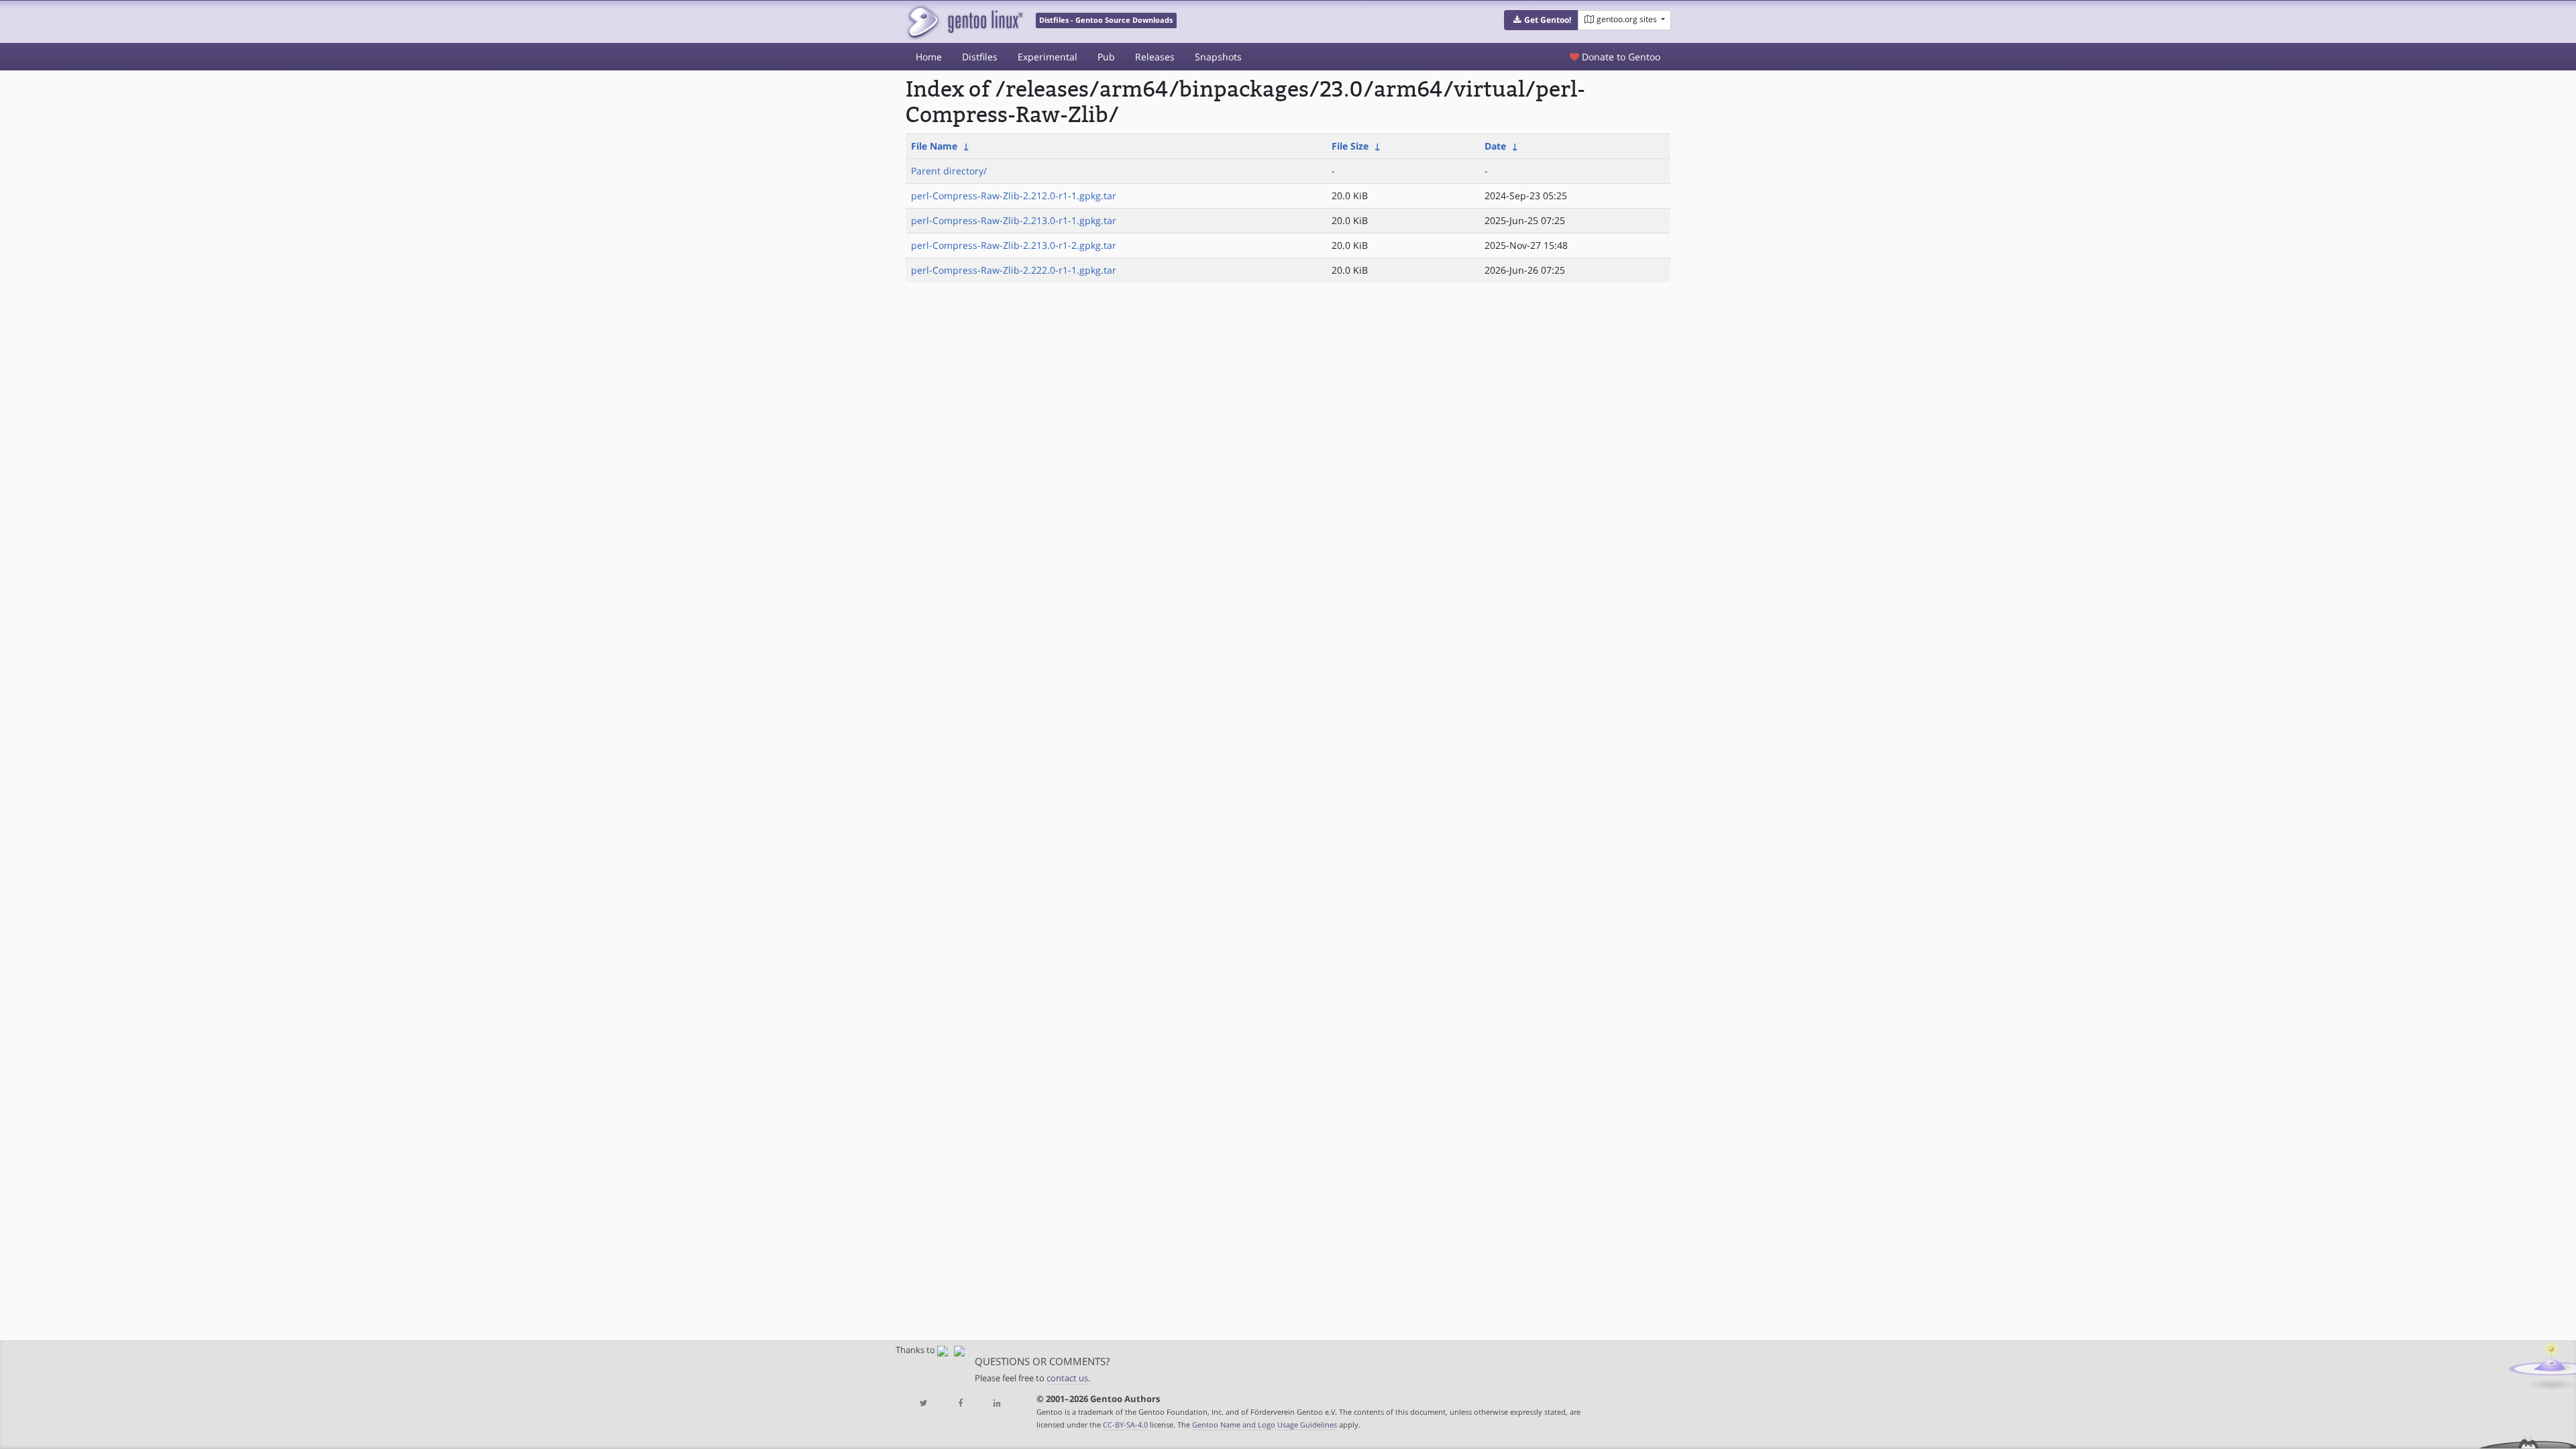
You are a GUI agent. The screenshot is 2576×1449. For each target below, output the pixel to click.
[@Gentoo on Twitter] (924, 1404)
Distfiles (980, 57)
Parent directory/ (949, 171)
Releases (1155, 57)
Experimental (1048, 57)
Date (1495, 146)
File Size (1350, 146)
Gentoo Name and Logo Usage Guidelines (1265, 1425)
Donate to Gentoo (1620, 57)
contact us (1067, 1378)
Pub (1106, 57)
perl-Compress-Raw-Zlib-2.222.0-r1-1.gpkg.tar (1014, 270)
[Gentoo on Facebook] (960, 1404)
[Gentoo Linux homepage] (964, 22)
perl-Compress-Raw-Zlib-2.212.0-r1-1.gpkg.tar (1014, 196)
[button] (1541, 20)
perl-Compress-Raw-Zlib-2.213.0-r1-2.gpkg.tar (1014, 245)
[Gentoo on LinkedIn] (997, 1404)
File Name (934, 146)
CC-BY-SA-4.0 (1125, 1425)
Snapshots (1218, 57)
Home (929, 57)
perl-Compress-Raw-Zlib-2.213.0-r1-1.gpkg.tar (1014, 220)
